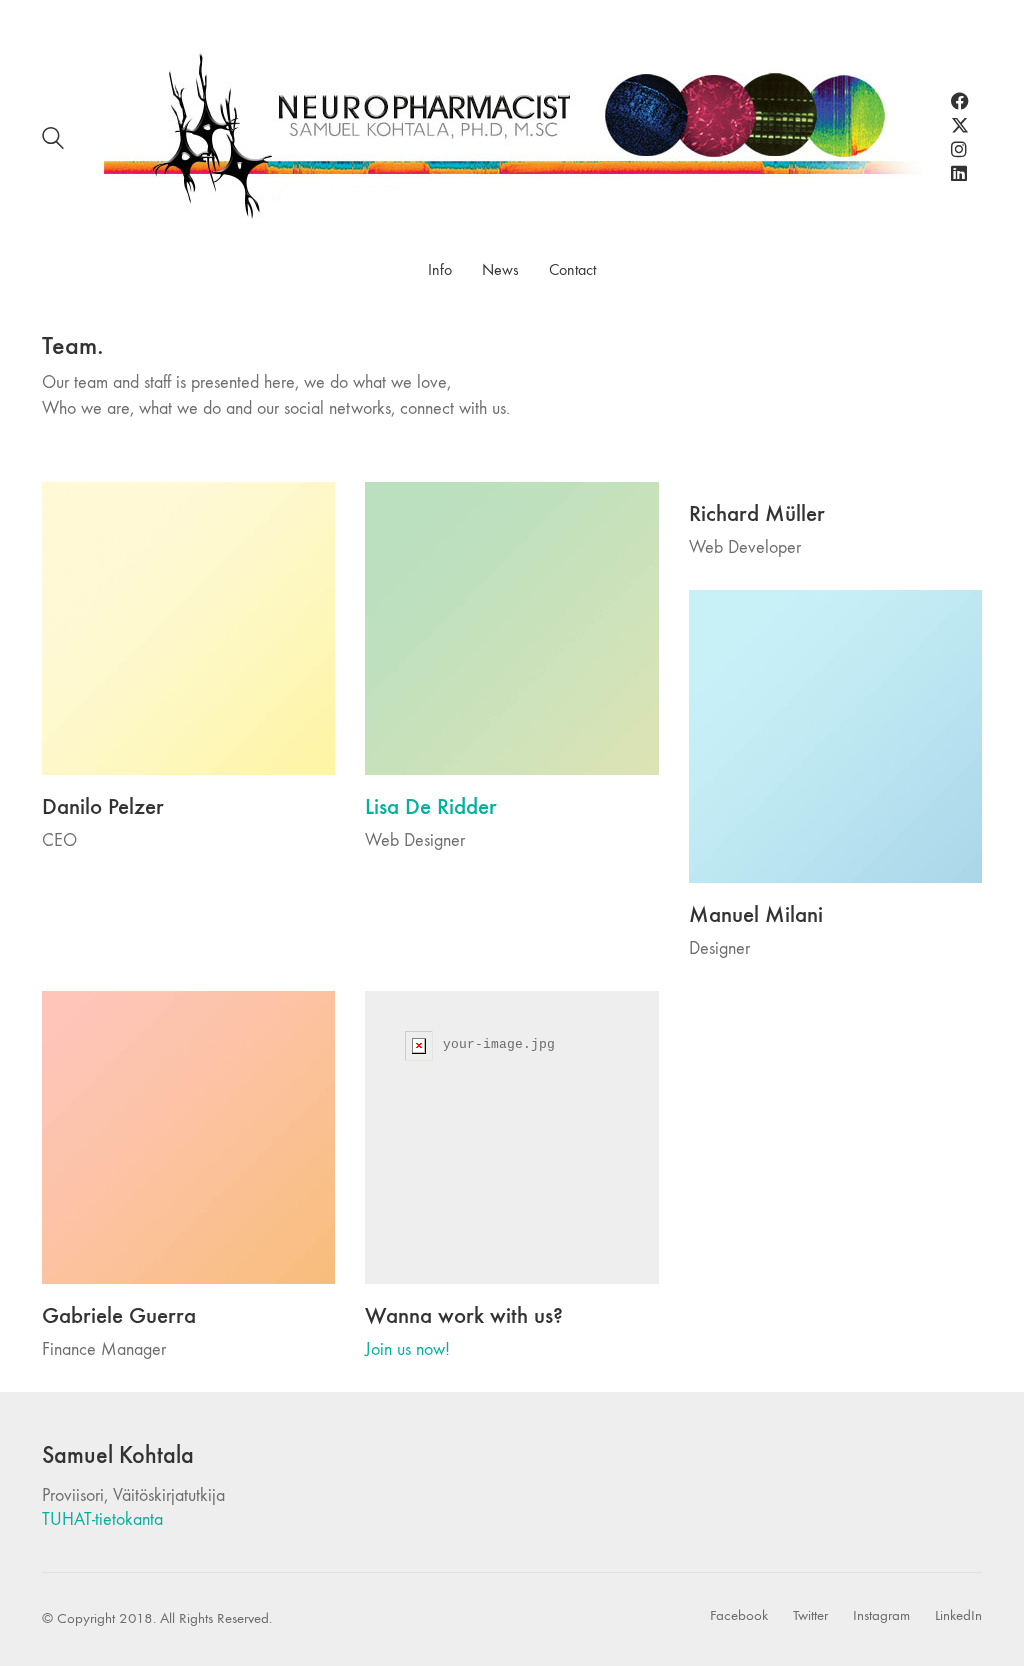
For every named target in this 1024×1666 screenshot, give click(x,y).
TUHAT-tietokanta (102, 1519)
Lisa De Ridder (431, 806)
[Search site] (53, 141)
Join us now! (407, 1349)
